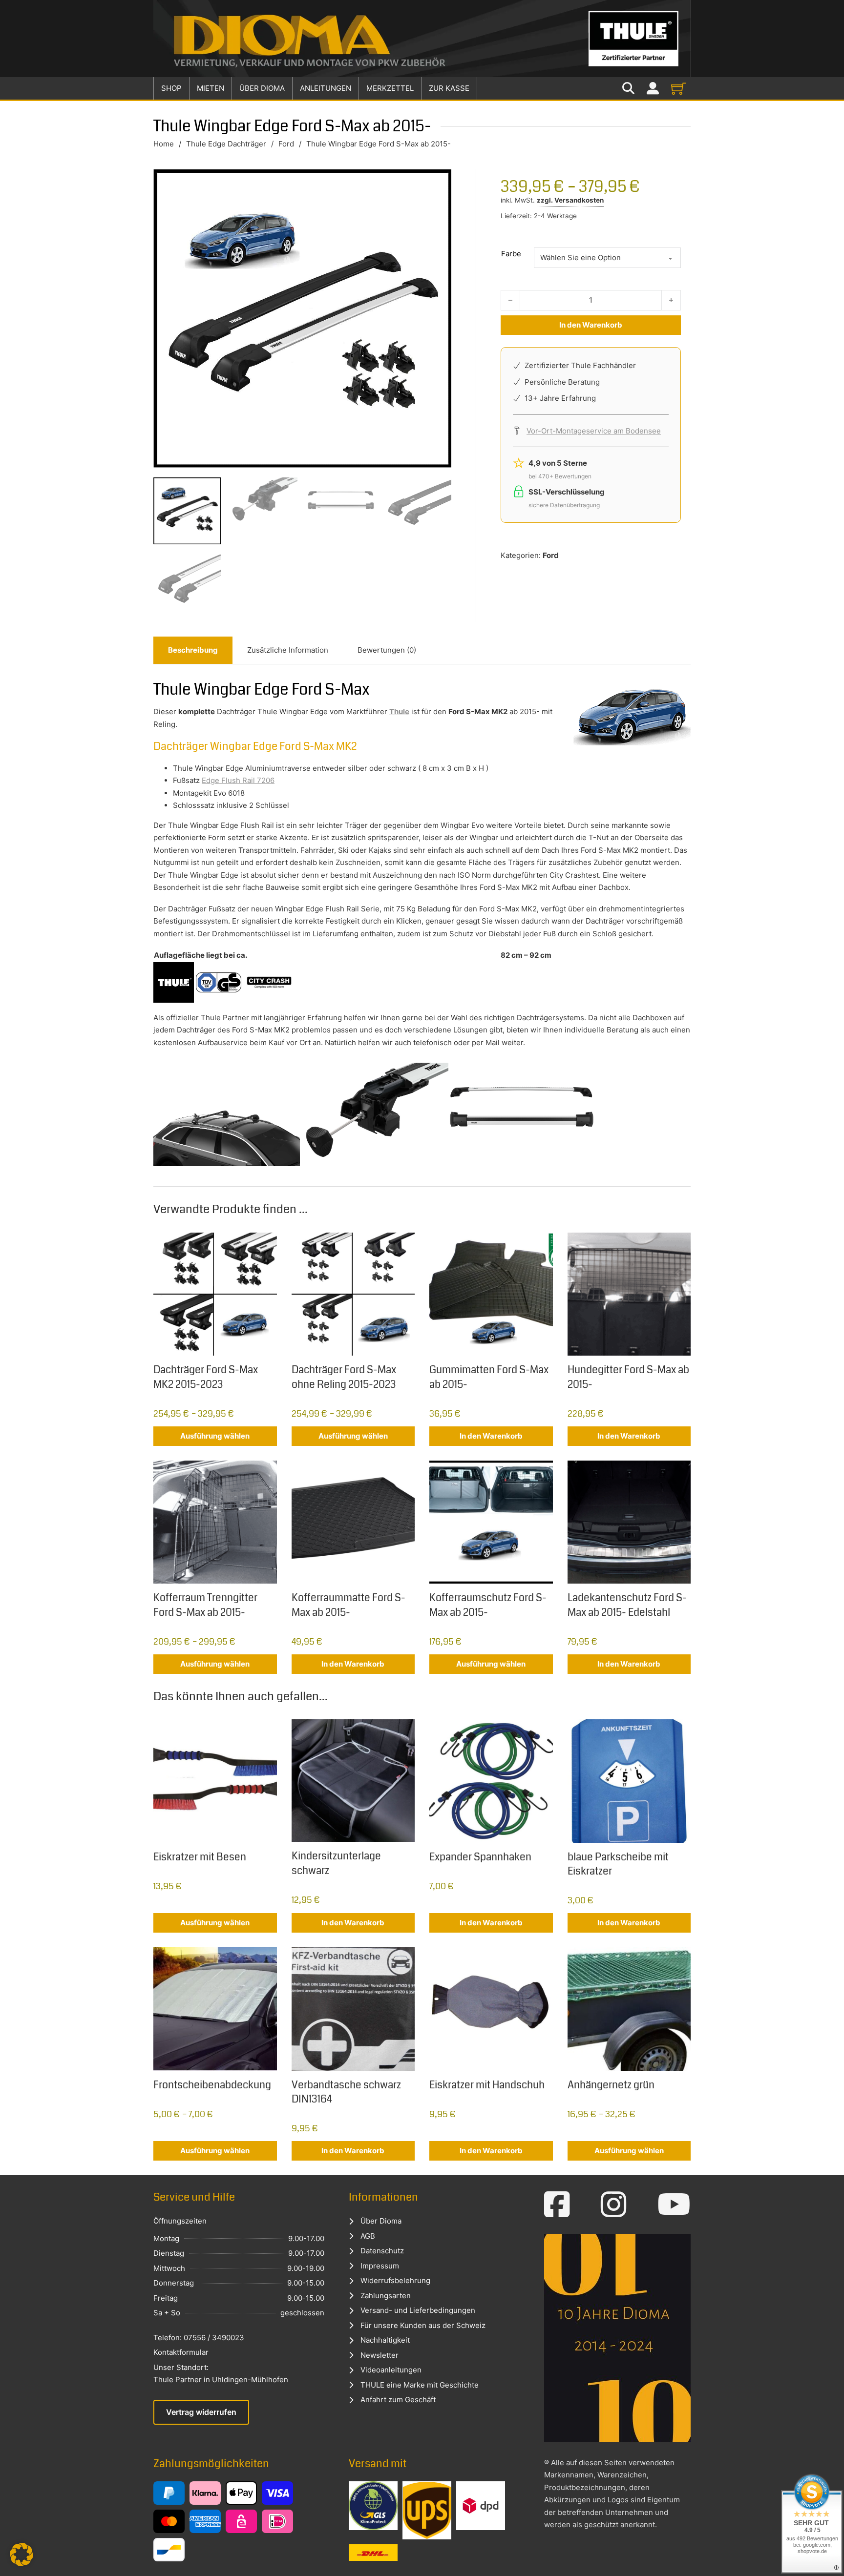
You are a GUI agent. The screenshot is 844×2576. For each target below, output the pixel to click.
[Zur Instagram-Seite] (614, 2205)
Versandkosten (579, 200)
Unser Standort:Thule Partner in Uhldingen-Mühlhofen (221, 2374)
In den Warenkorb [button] (491, 1436)
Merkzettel (390, 88)
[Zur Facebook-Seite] (557, 2205)
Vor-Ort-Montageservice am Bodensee (594, 431)
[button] (21, 2555)
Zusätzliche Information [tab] (288, 650)
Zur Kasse (449, 88)
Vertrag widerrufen (201, 2412)
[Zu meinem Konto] (653, 89)
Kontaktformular (181, 2352)
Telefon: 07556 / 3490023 (199, 2338)
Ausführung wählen (215, 1436)
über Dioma (262, 88)
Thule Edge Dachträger (226, 144)
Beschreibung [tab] (193, 650)
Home (164, 144)
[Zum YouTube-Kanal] (674, 2205)
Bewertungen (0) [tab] (387, 650)
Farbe (511, 254)
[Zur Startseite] (422, 39)
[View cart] (678, 88)
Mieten (211, 88)
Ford (286, 144)
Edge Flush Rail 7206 (238, 780)
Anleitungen (326, 88)
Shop (171, 88)
